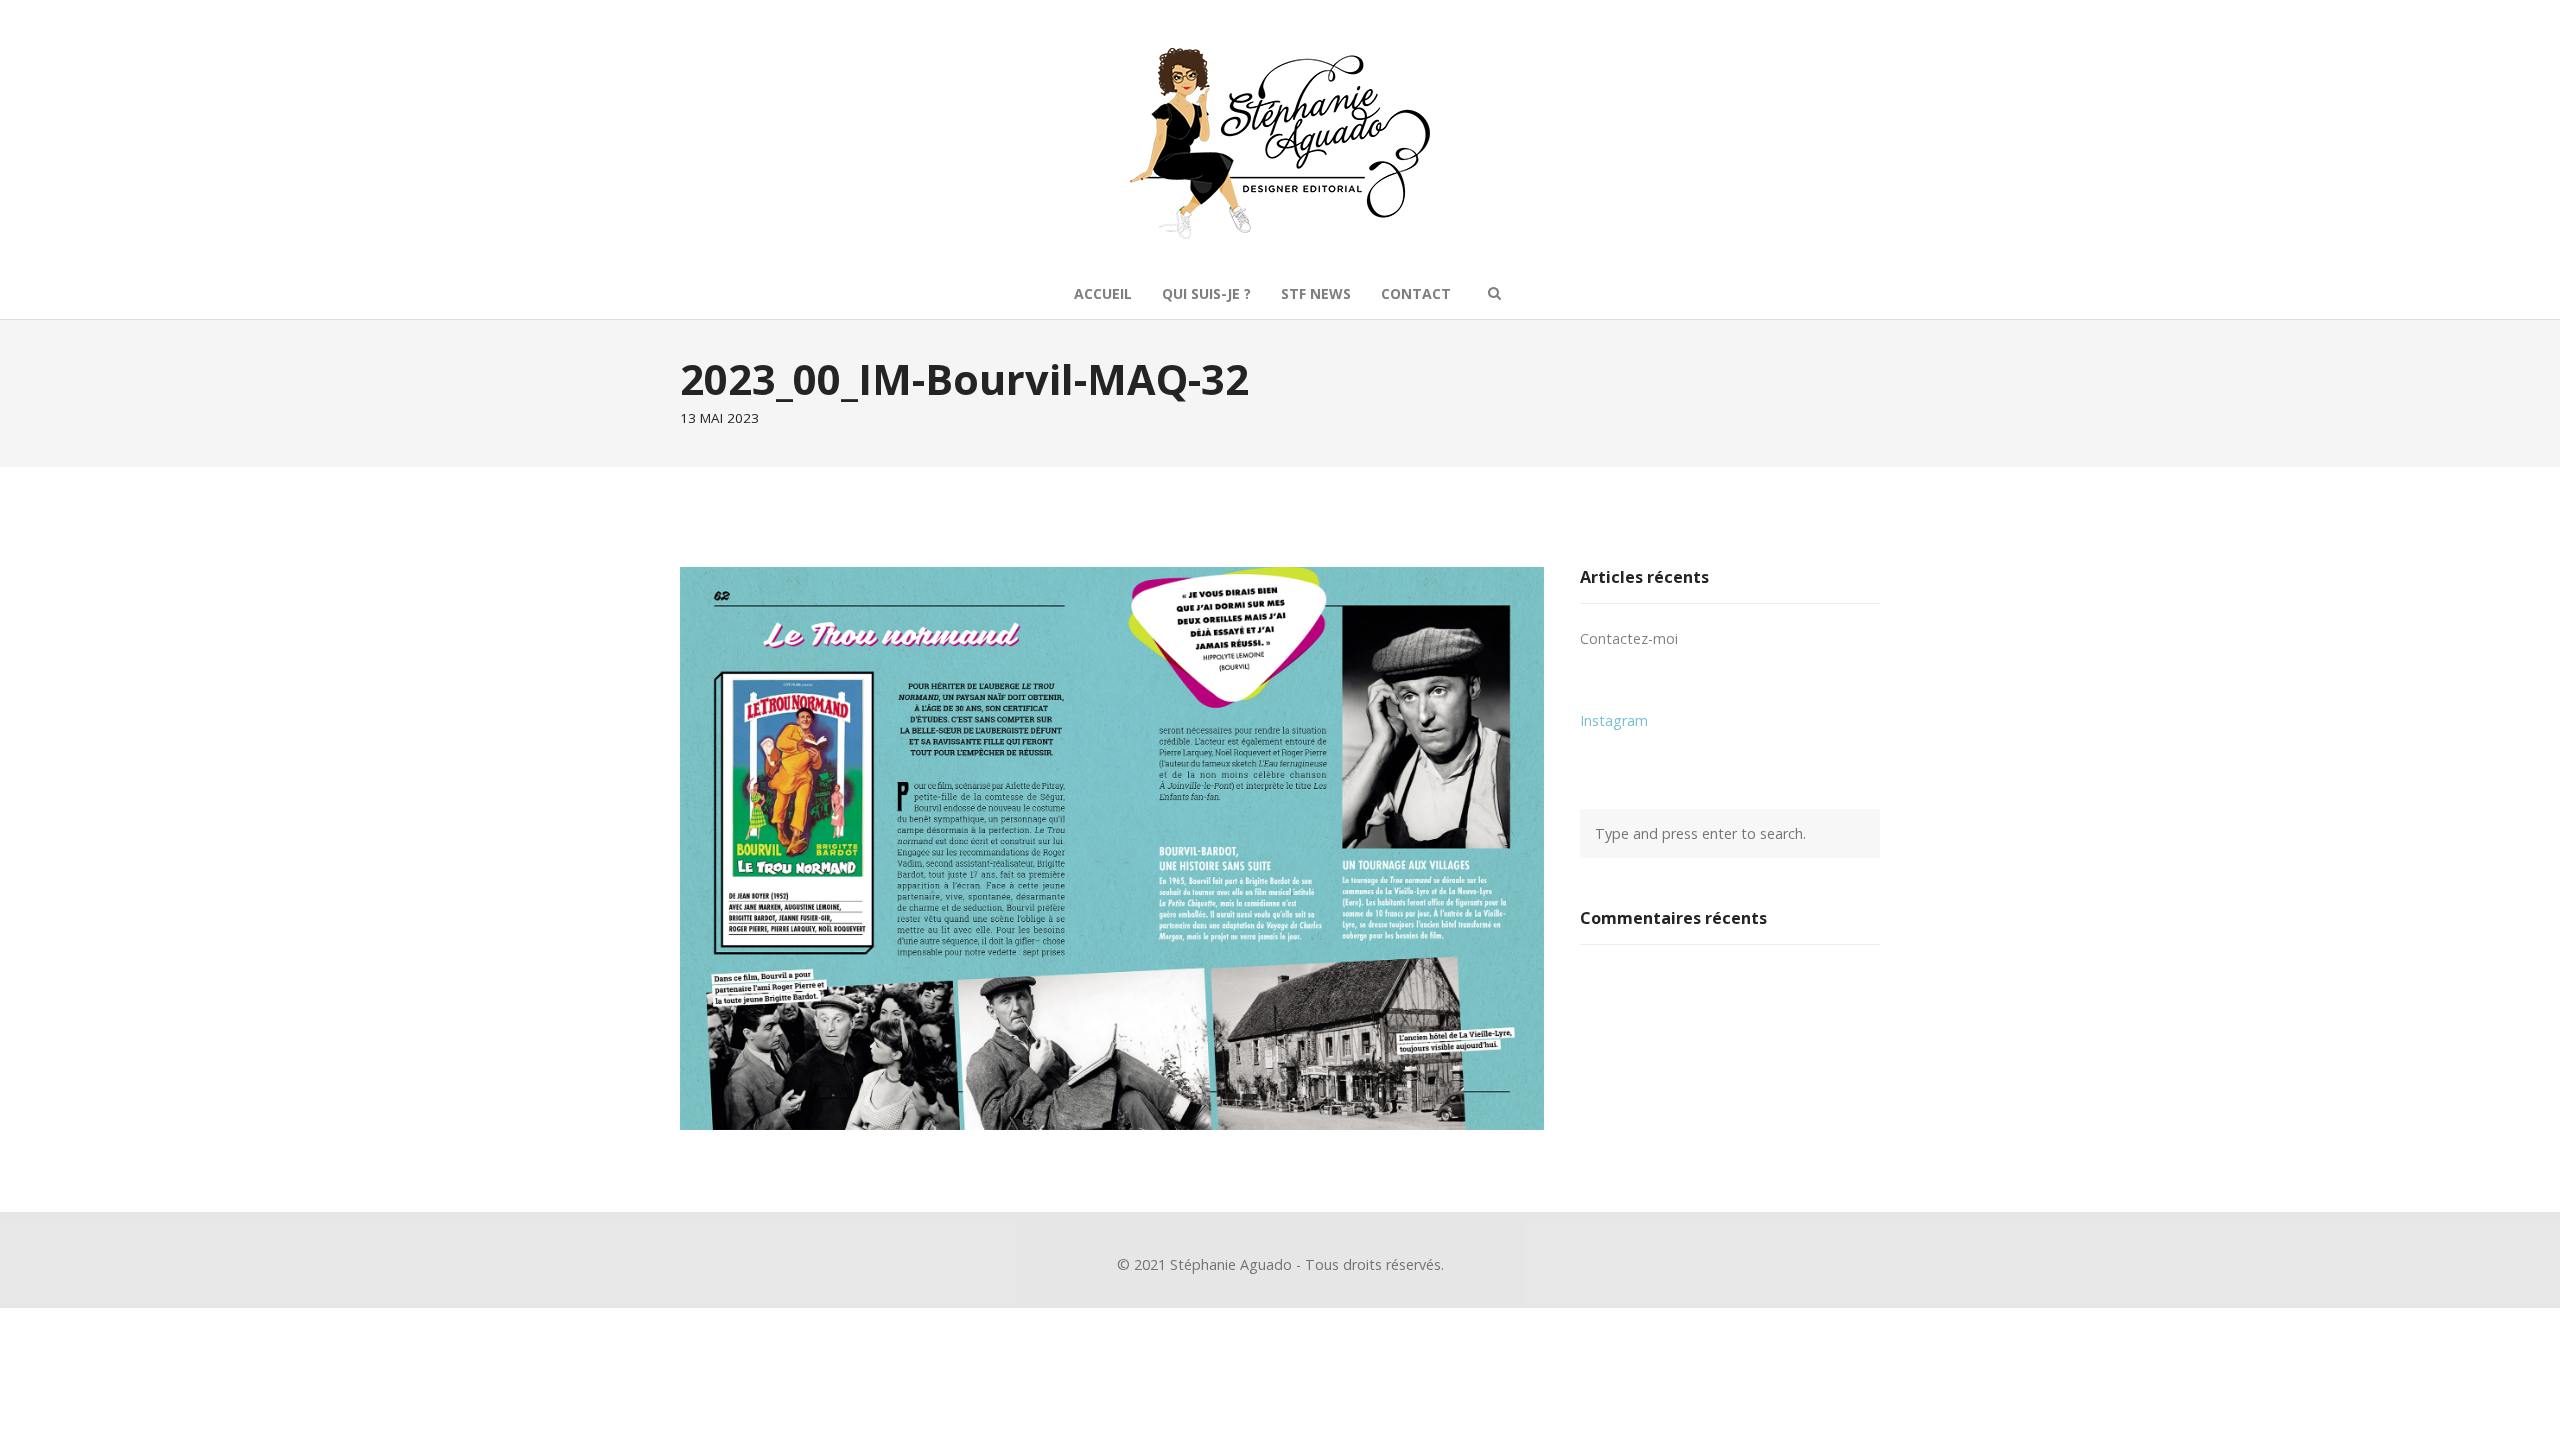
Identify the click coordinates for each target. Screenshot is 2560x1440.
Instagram (1614, 720)
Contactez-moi (1629, 638)
